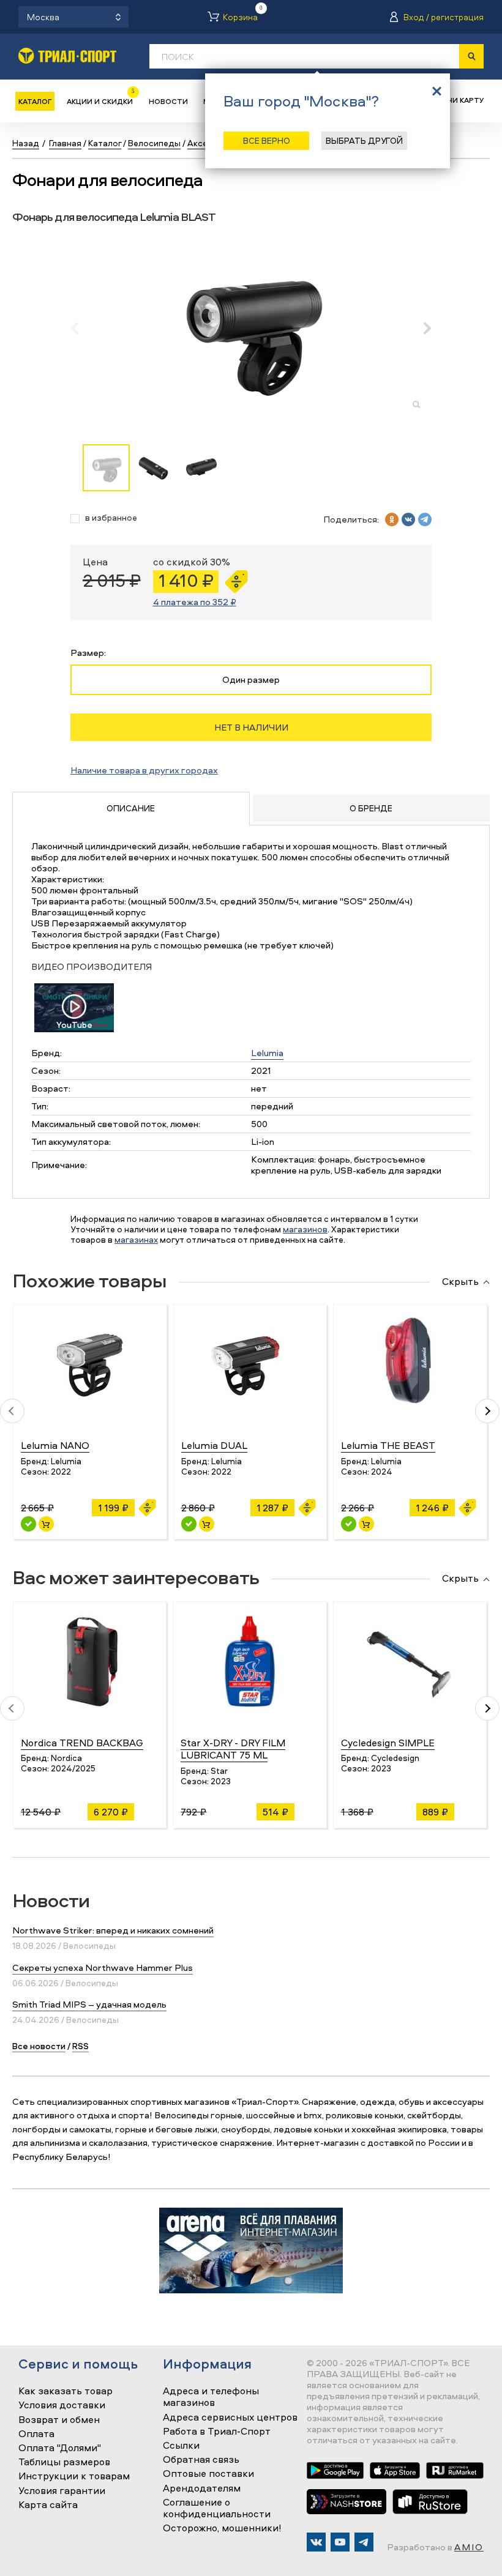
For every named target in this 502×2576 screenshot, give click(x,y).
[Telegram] (364, 2542)
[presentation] (81, 328)
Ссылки (181, 2446)
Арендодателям (202, 2489)
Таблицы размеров (64, 2462)
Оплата (36, 2434)
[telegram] (425, 519)
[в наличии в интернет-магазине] (46, 1524)
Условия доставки (62, 2405)
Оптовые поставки (208, 2474)
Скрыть (460, 1282)
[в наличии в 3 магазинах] (349, 1524)
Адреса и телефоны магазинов (211, 2397)
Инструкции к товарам (74, 2476)
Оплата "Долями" (60, 2448)
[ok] (392, 519)
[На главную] (67, 55)
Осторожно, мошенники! (222, 2528)
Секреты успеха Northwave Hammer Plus (103, 1967)
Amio (469, 2547)
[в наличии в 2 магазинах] (189, 1524)
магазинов (305, 1229)
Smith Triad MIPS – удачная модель (89, 2004)
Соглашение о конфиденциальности (217, 2508)
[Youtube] (340, 2542)
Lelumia (267, 1053)
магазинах (136, 1239)
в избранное (111, 518)
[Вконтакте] (316, 2542)
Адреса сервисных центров (230, 2418)
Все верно (267, 140)
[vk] (408, 519)
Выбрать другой (364, 140)
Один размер (251, 679)
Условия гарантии (62, 2491)
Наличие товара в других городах (144, 770)
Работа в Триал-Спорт (217, 2432)
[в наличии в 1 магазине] (28, 1524)
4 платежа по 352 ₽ (195, 602)
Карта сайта (48, 2505)
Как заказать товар (66, 2391)
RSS (81, 2046)
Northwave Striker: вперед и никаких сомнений (113, 1930)
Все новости (39, 2046)
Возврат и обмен (59, 2420)
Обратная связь (201, 2460)
